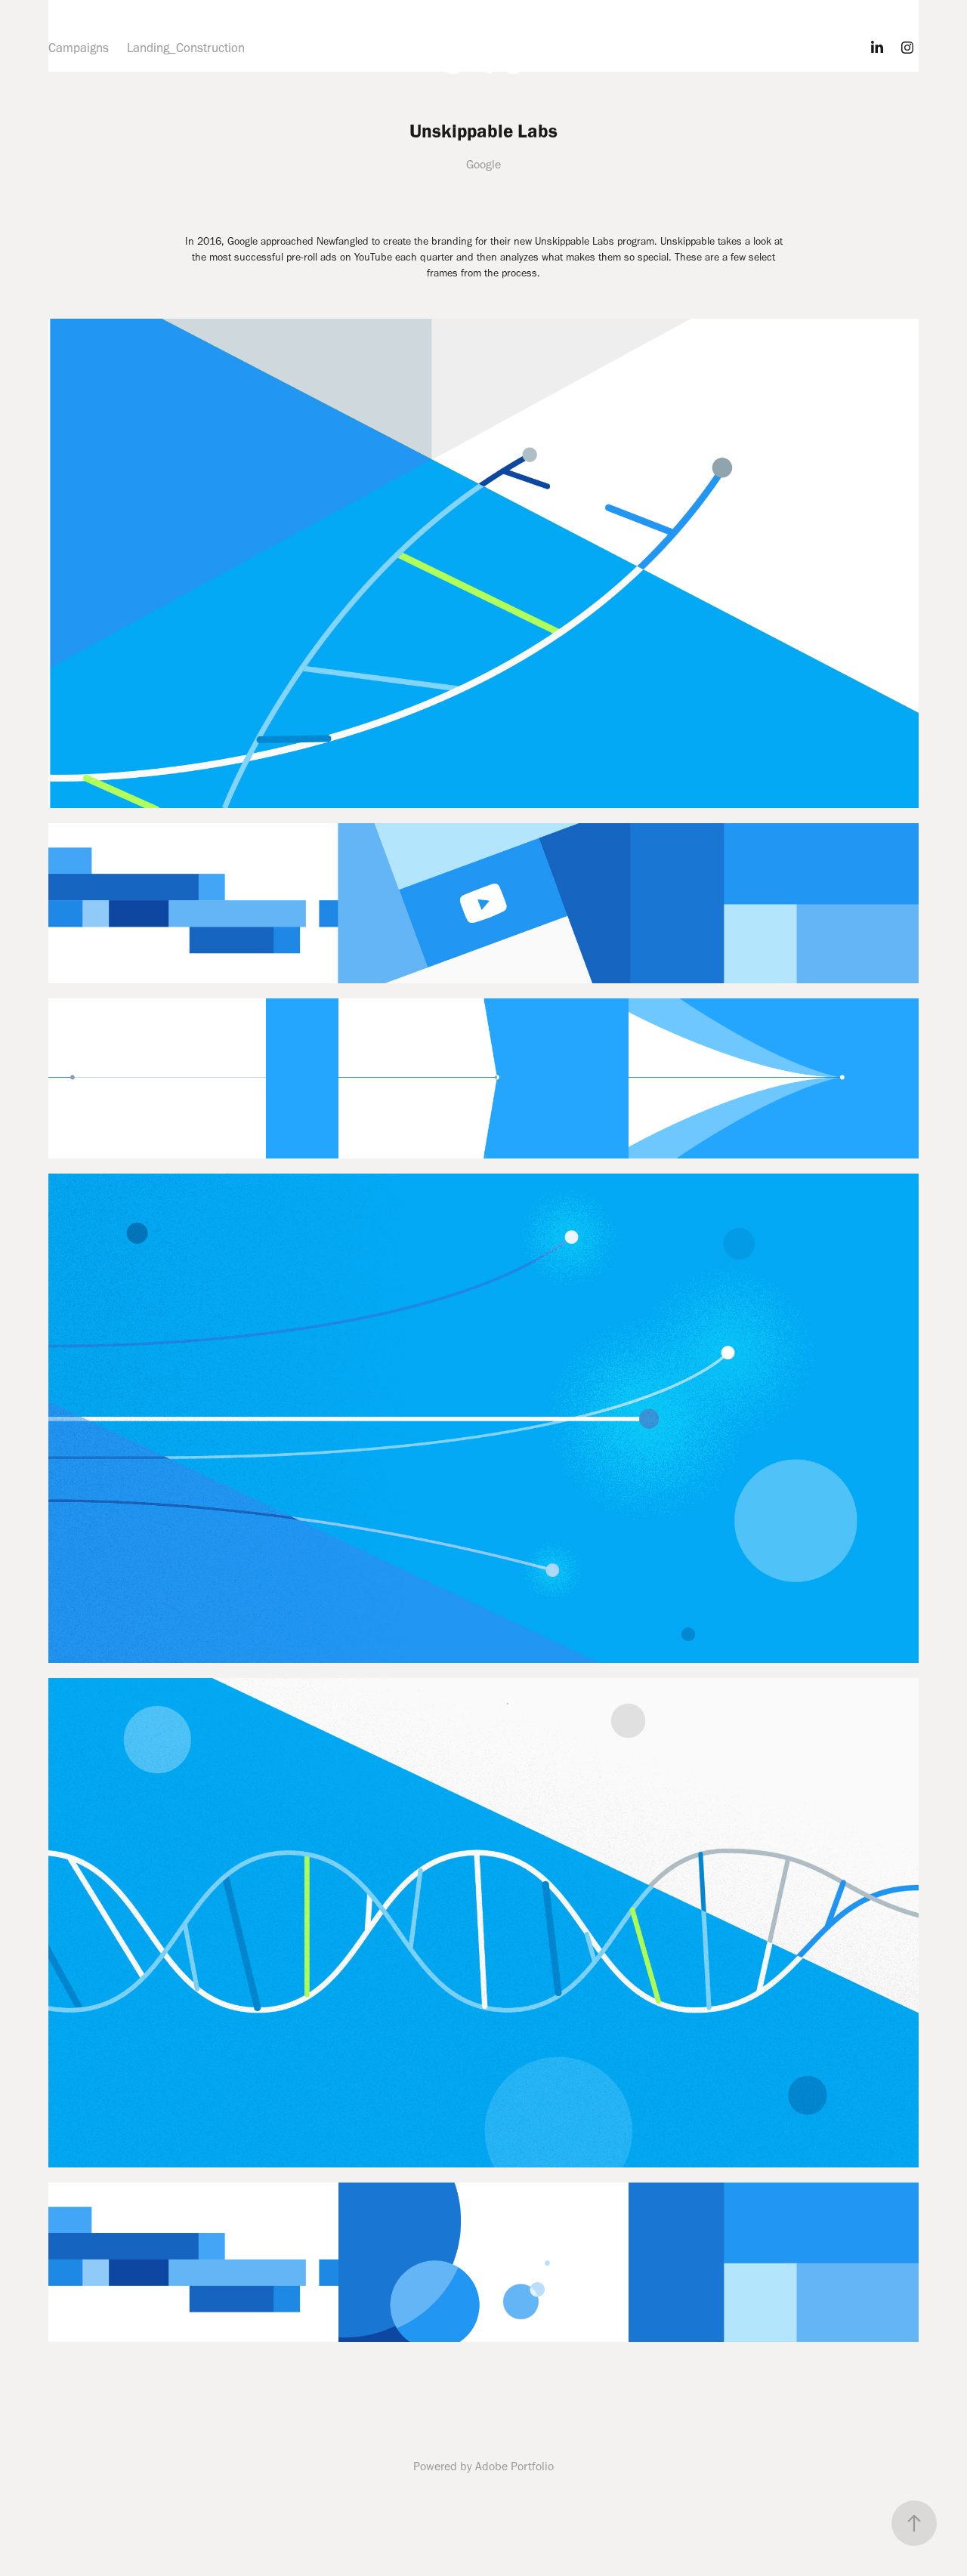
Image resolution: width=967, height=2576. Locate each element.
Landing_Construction (186, 48)
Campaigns (79, 48)
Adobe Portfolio (514, 2466)
